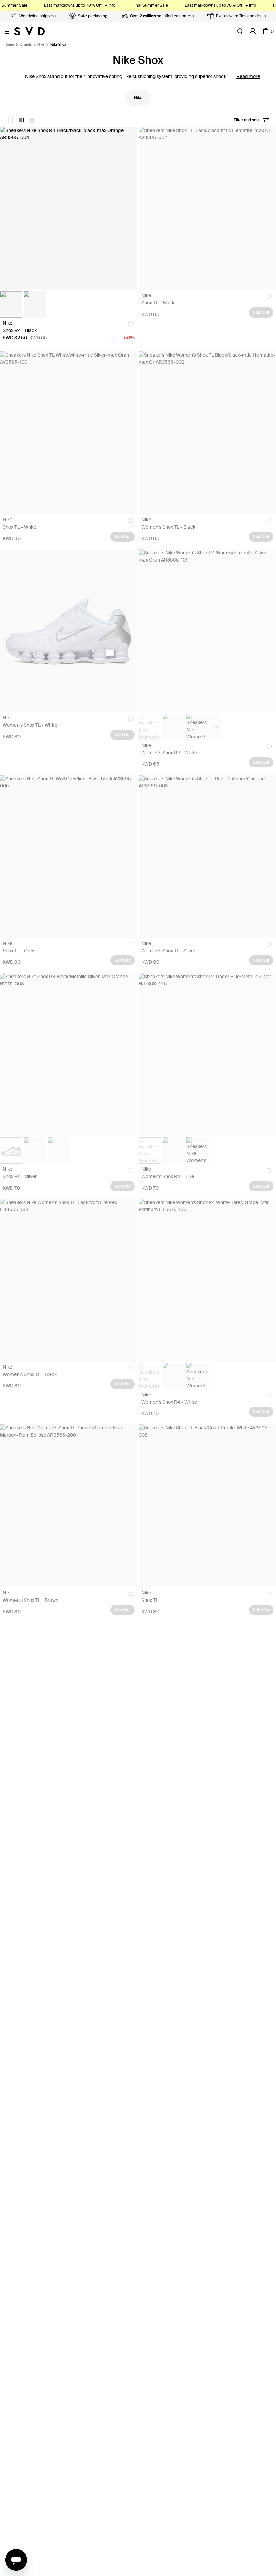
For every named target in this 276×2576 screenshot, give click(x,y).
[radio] (10, 120)
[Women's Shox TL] (207, 433)
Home (9, 45)
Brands (26, 45)
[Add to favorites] (130, 324)
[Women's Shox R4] (207, 631)
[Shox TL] (207, 209)
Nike (41, 45)
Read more (248, 76)
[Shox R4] (69, 209)
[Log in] (253, 31)
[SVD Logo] (29, 31)
